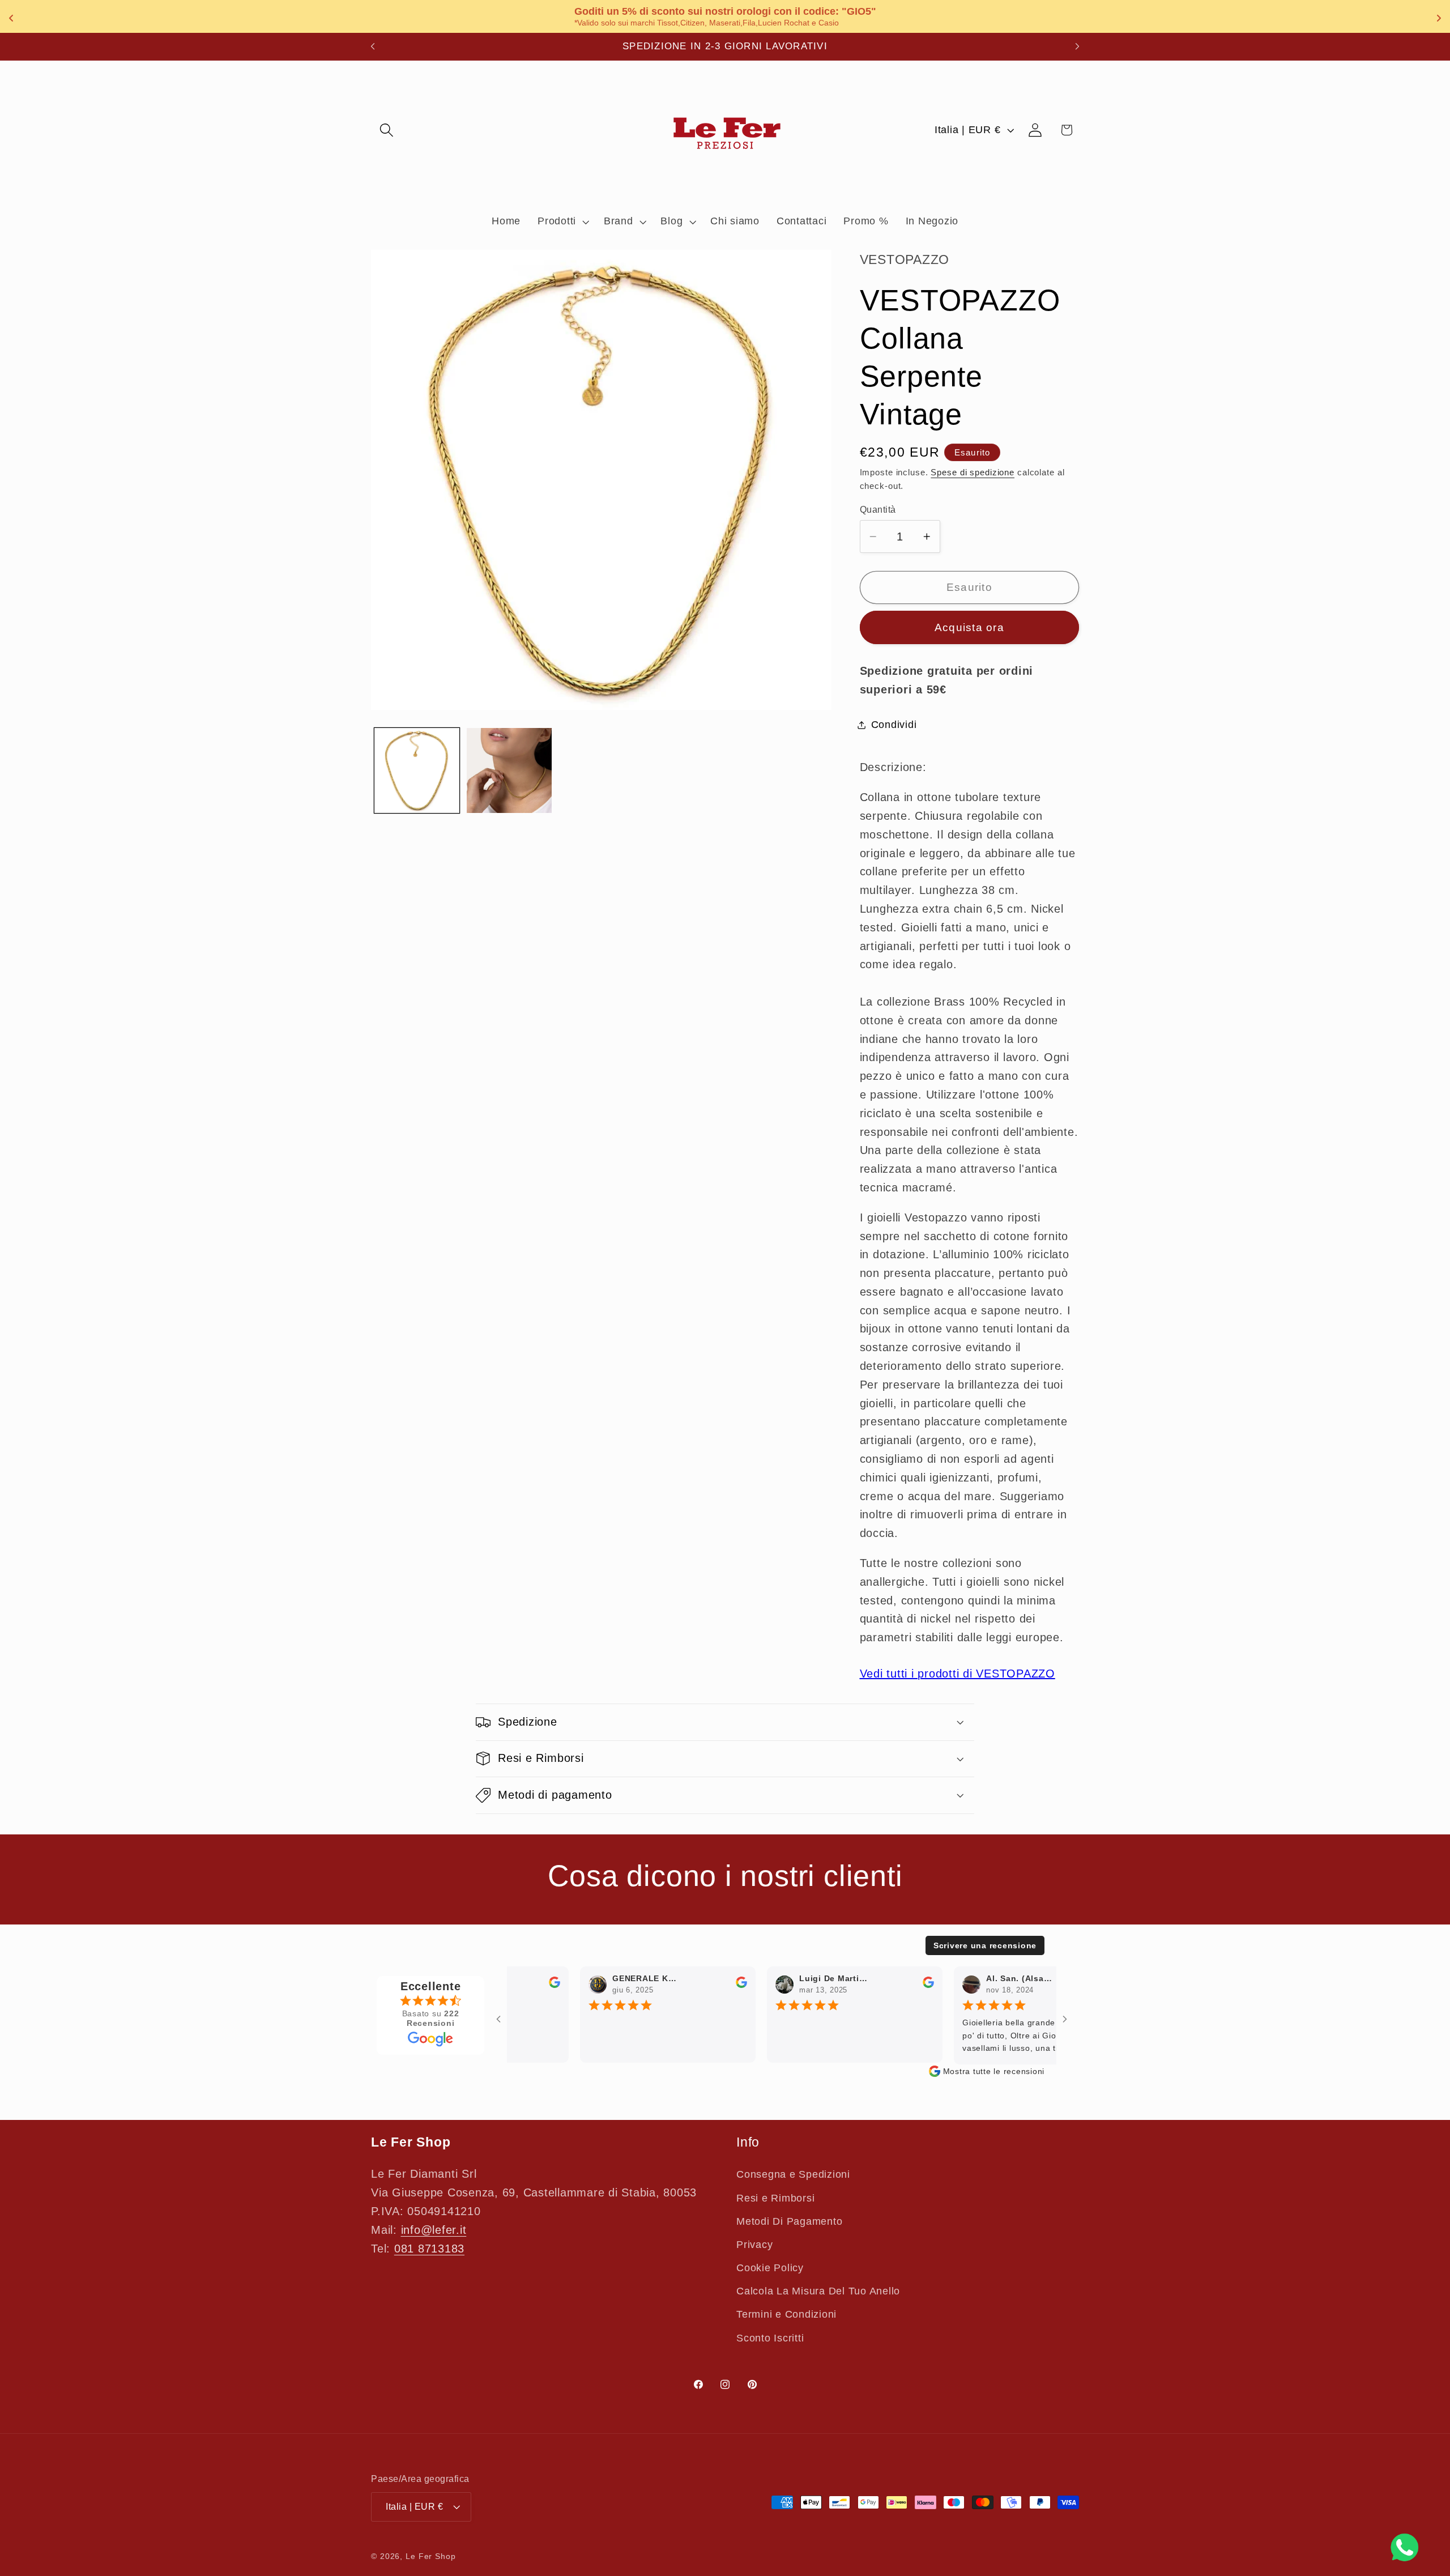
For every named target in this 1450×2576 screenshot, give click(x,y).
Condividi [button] (894, 725)
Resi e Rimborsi (775, 2198)
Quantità (878, 509)
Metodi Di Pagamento (789, 2221)
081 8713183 (429, 2249)
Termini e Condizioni (786, 2314)
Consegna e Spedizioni (793, 2174)
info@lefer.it (434, 2230)
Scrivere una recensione (985, 1945)
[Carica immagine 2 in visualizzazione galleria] (509, 770)
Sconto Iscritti (770, 2338)
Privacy (754, 2245)
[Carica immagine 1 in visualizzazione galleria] (417, 770)
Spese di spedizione (973, 472)
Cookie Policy (770, 2268)
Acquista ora (969, 627)
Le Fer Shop (431, 2556)
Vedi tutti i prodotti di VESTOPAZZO (958, 1674)
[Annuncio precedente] (373, 46)
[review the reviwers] (537, 1985)
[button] (387, 130)
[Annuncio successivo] (1077, 46)
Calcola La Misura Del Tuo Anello (818, 2291)
